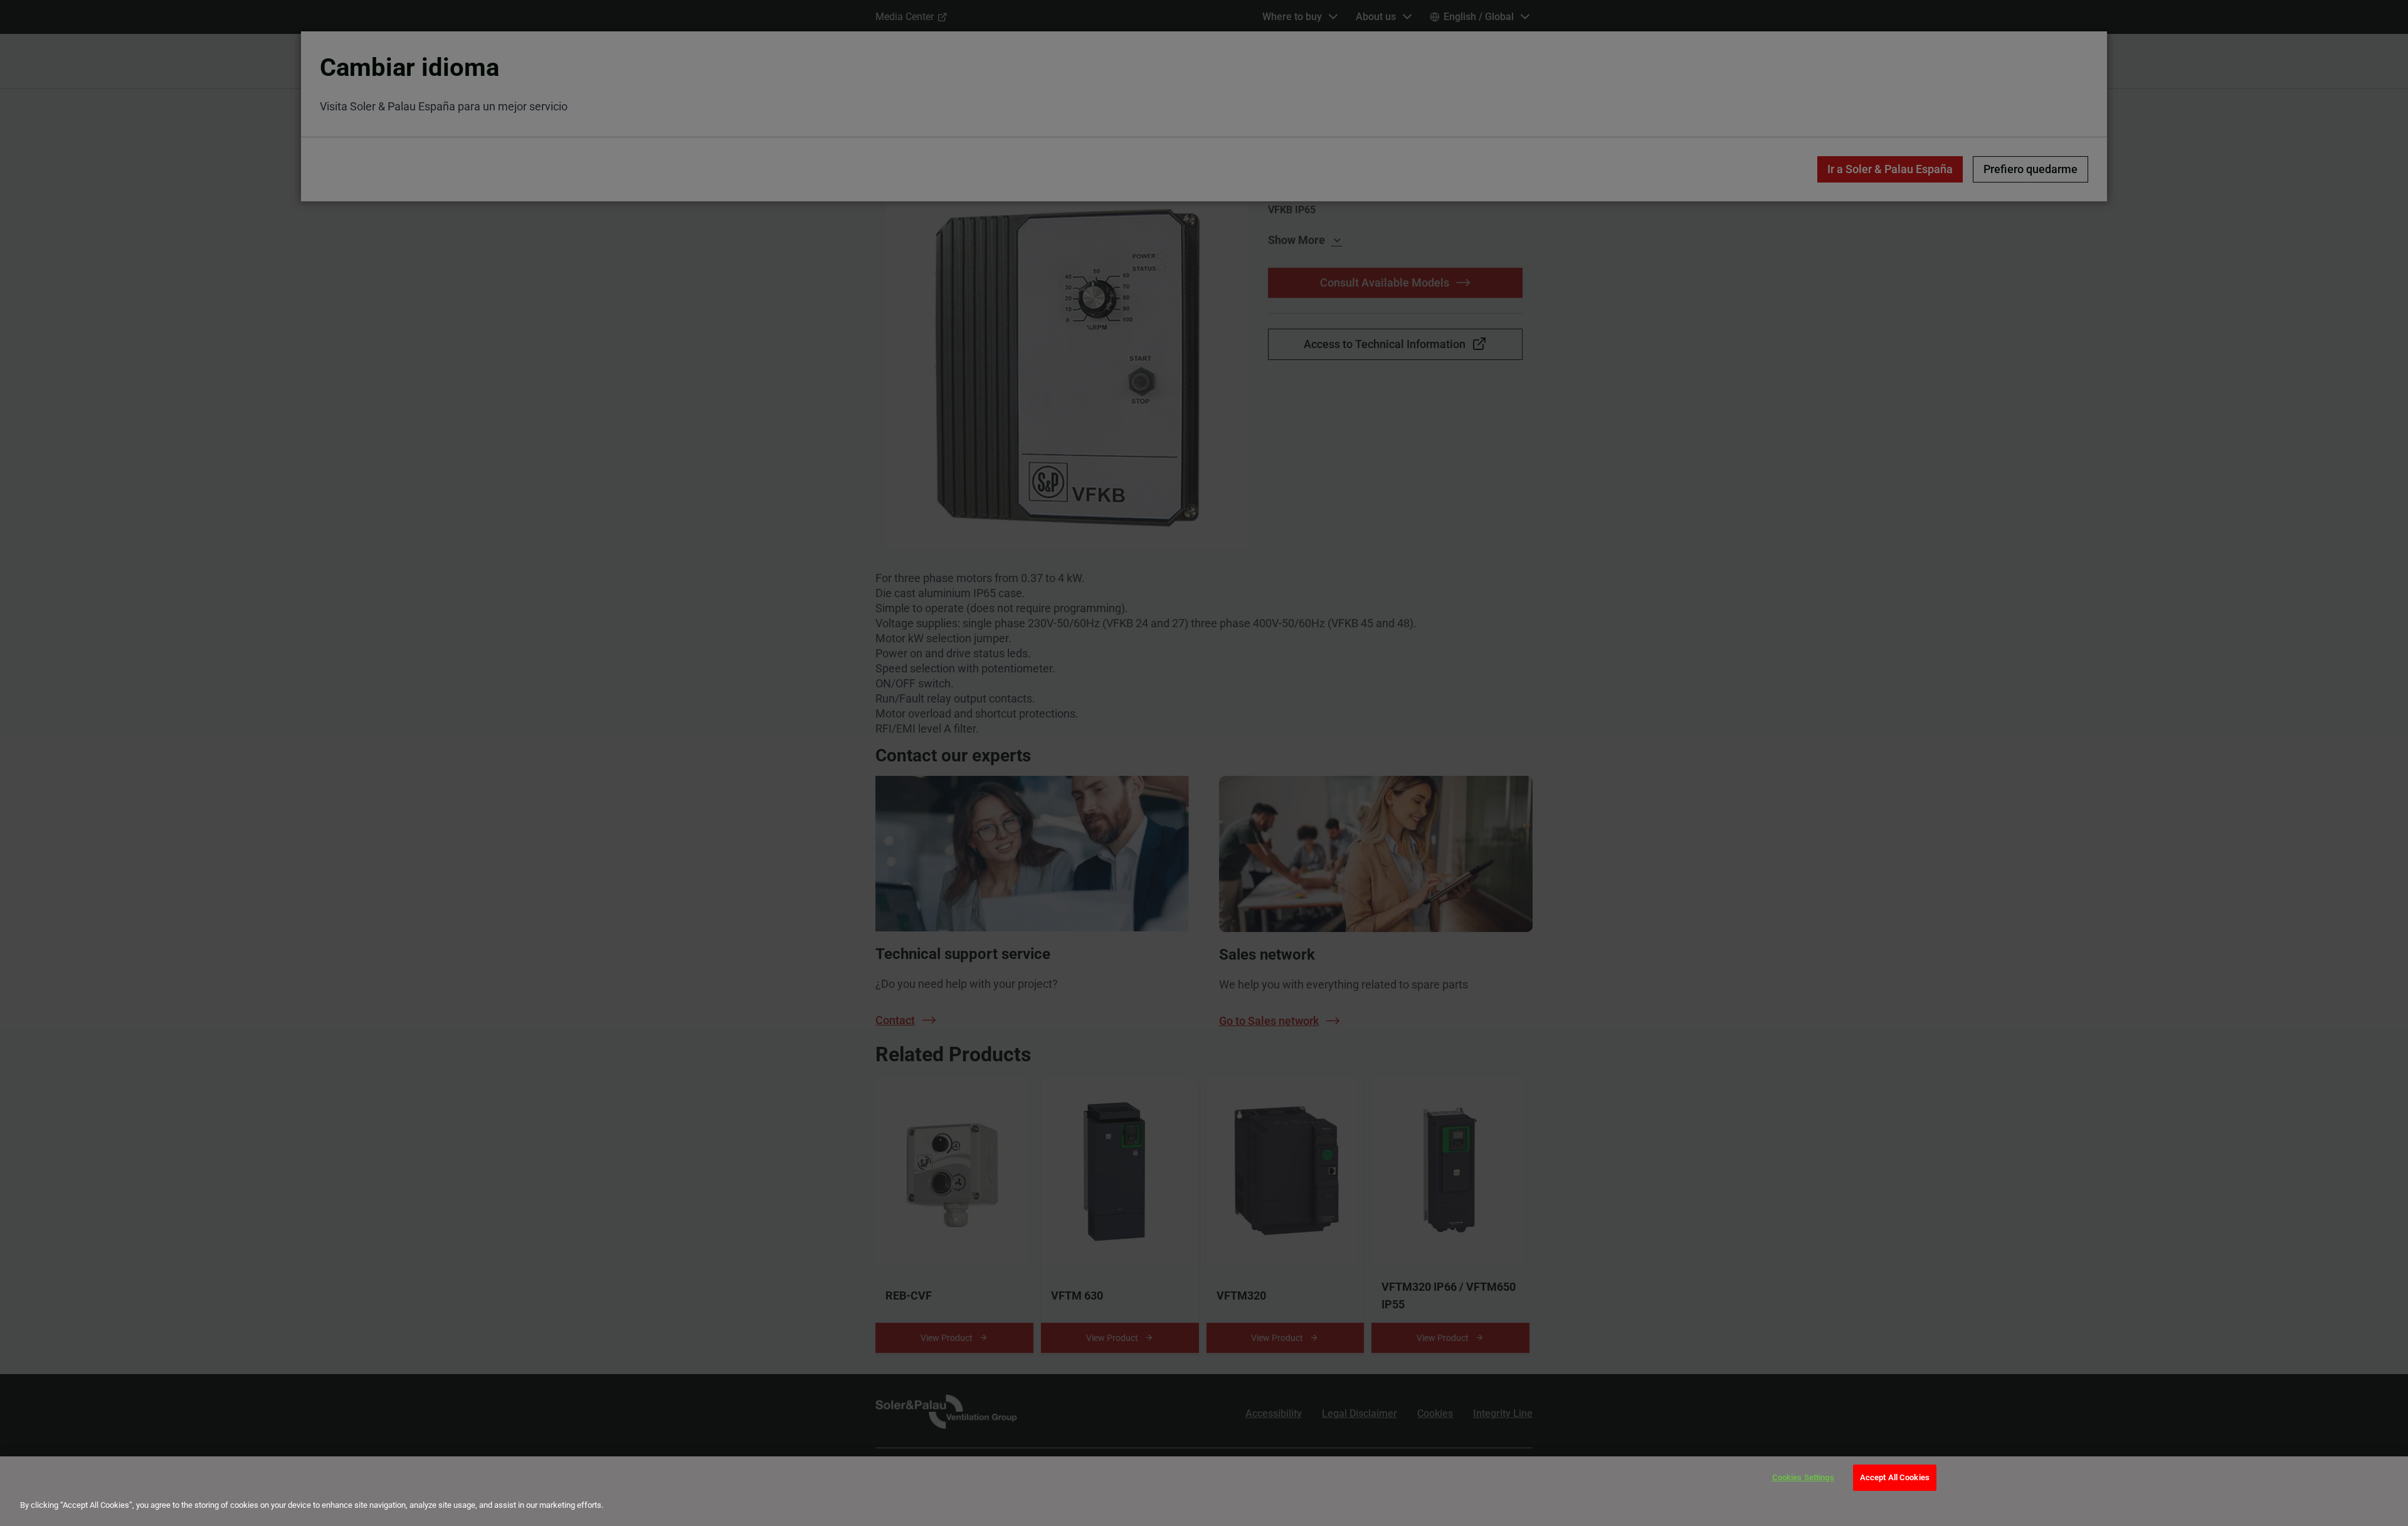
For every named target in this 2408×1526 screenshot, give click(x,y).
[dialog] (1204, 1491)
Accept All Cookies (1895, 1477)
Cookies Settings (1803, 1477)
